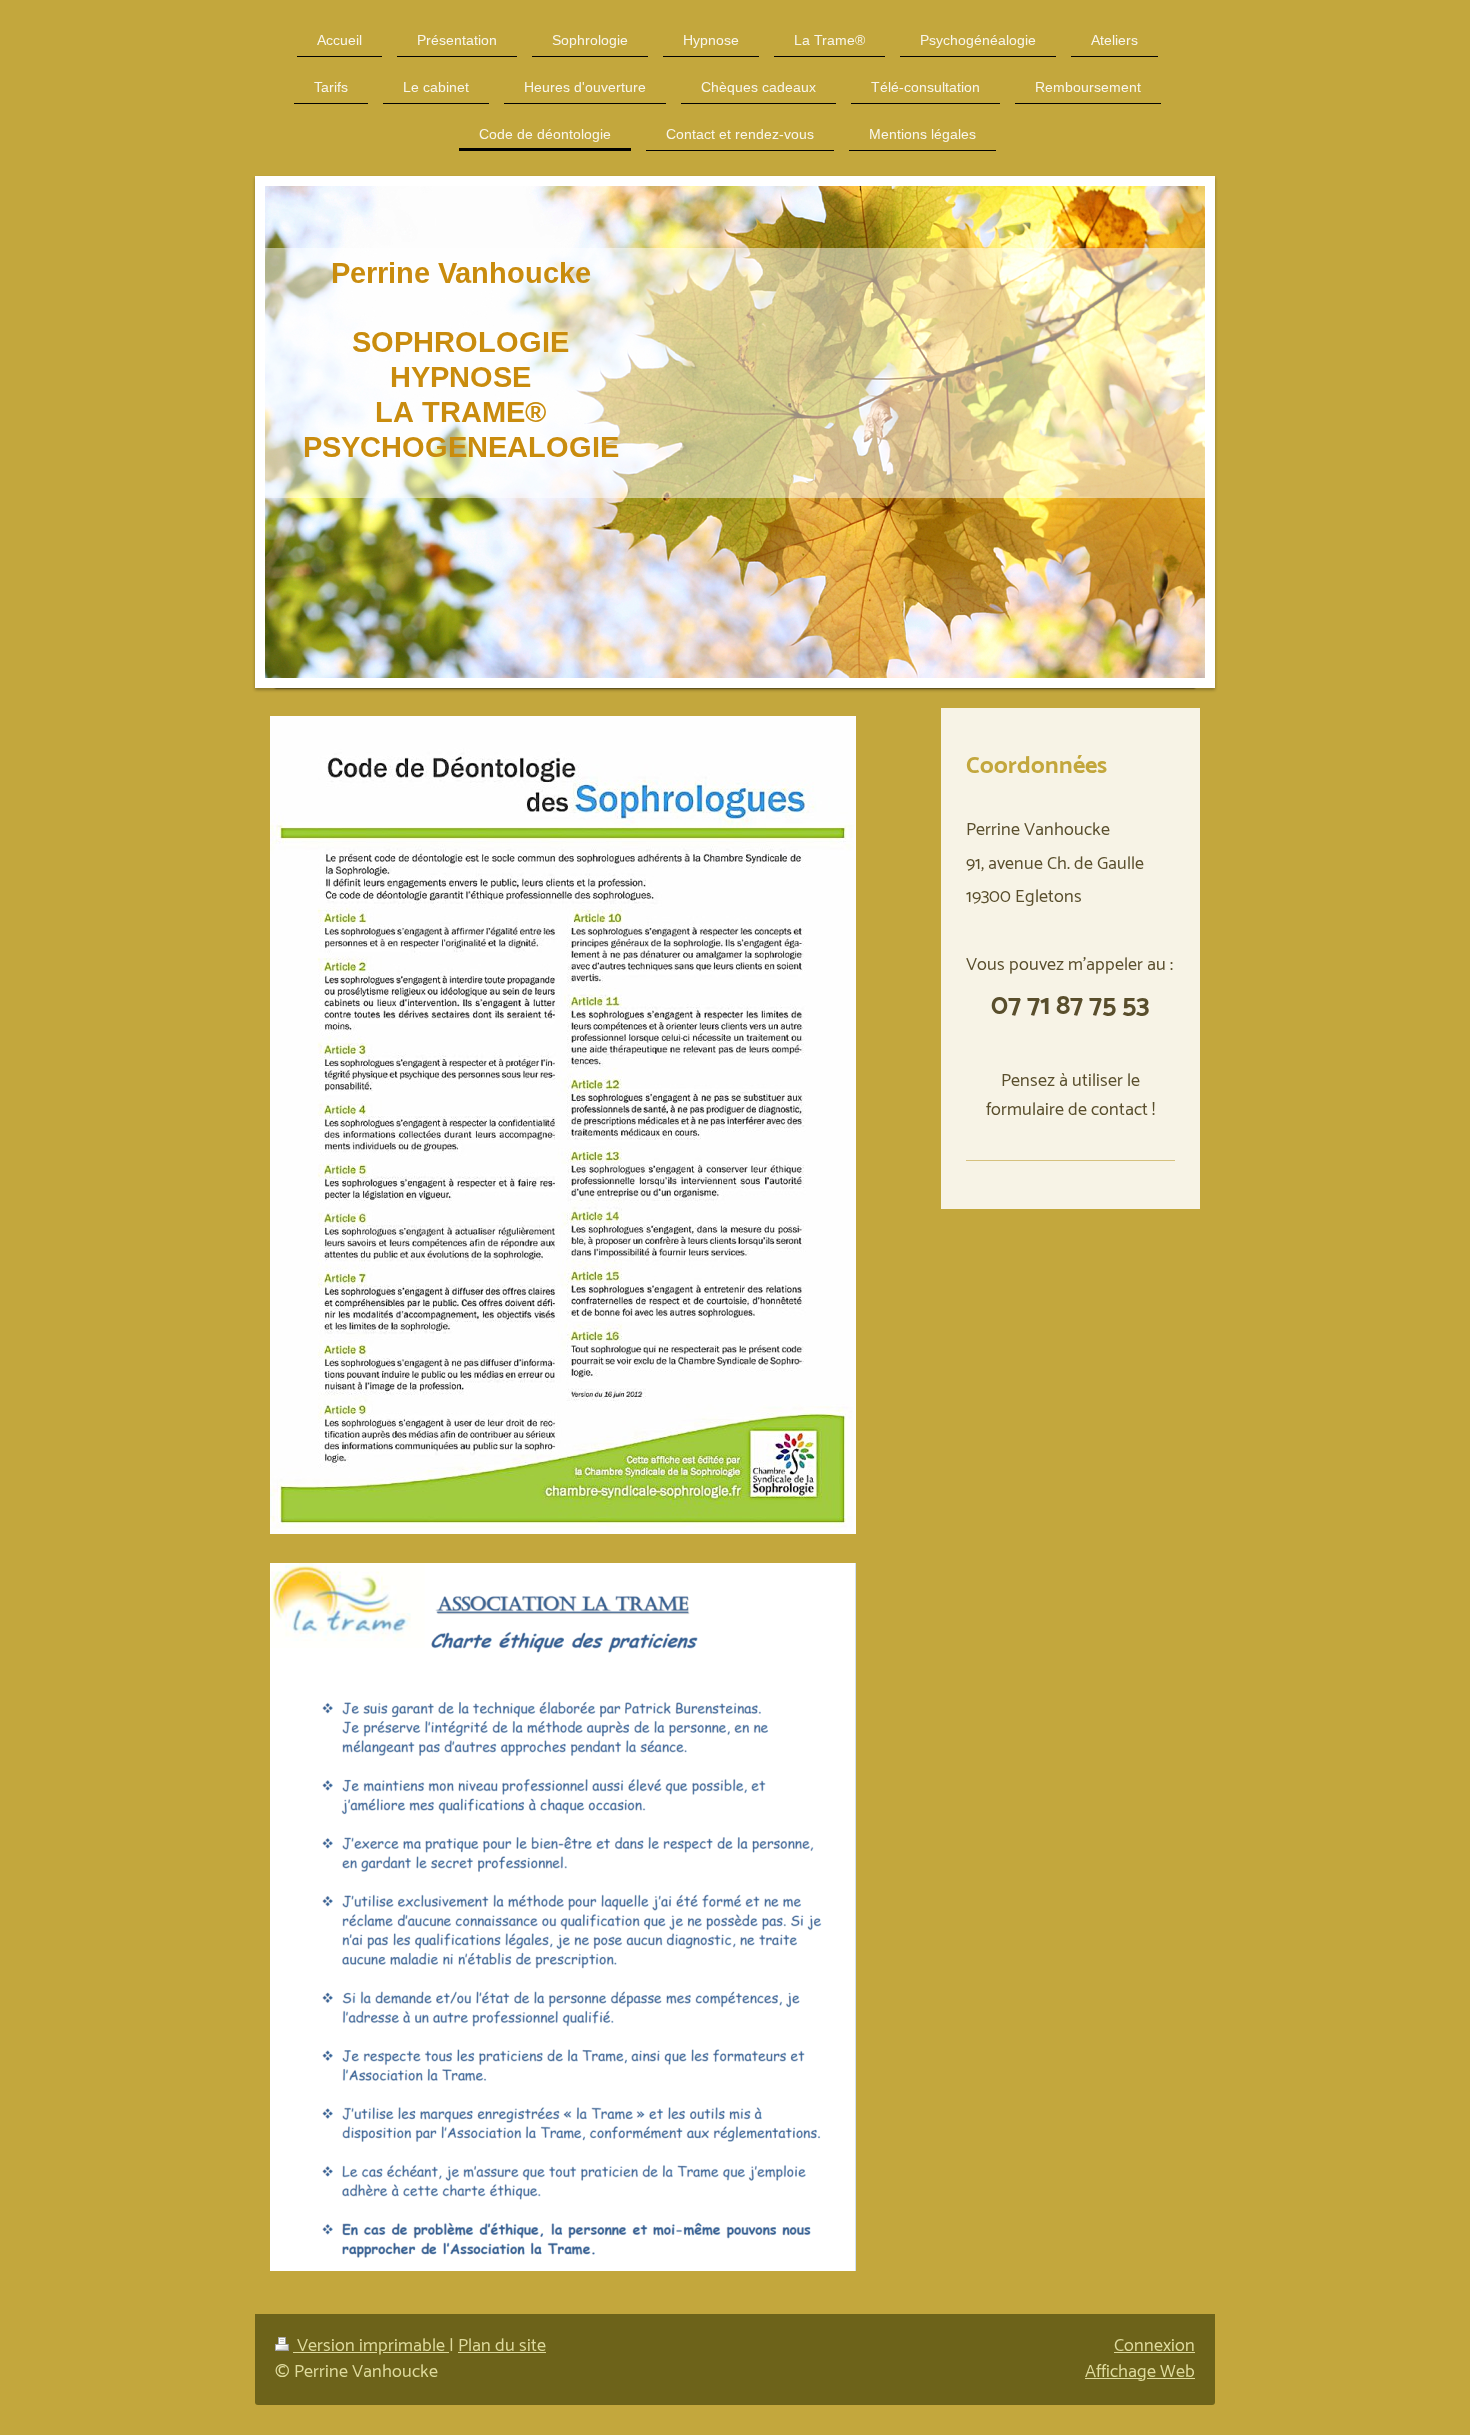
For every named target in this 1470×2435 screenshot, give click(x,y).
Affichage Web (1140, 2372)
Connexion (1154, 2346)
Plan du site (502, 2346)
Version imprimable (371, 2346)
